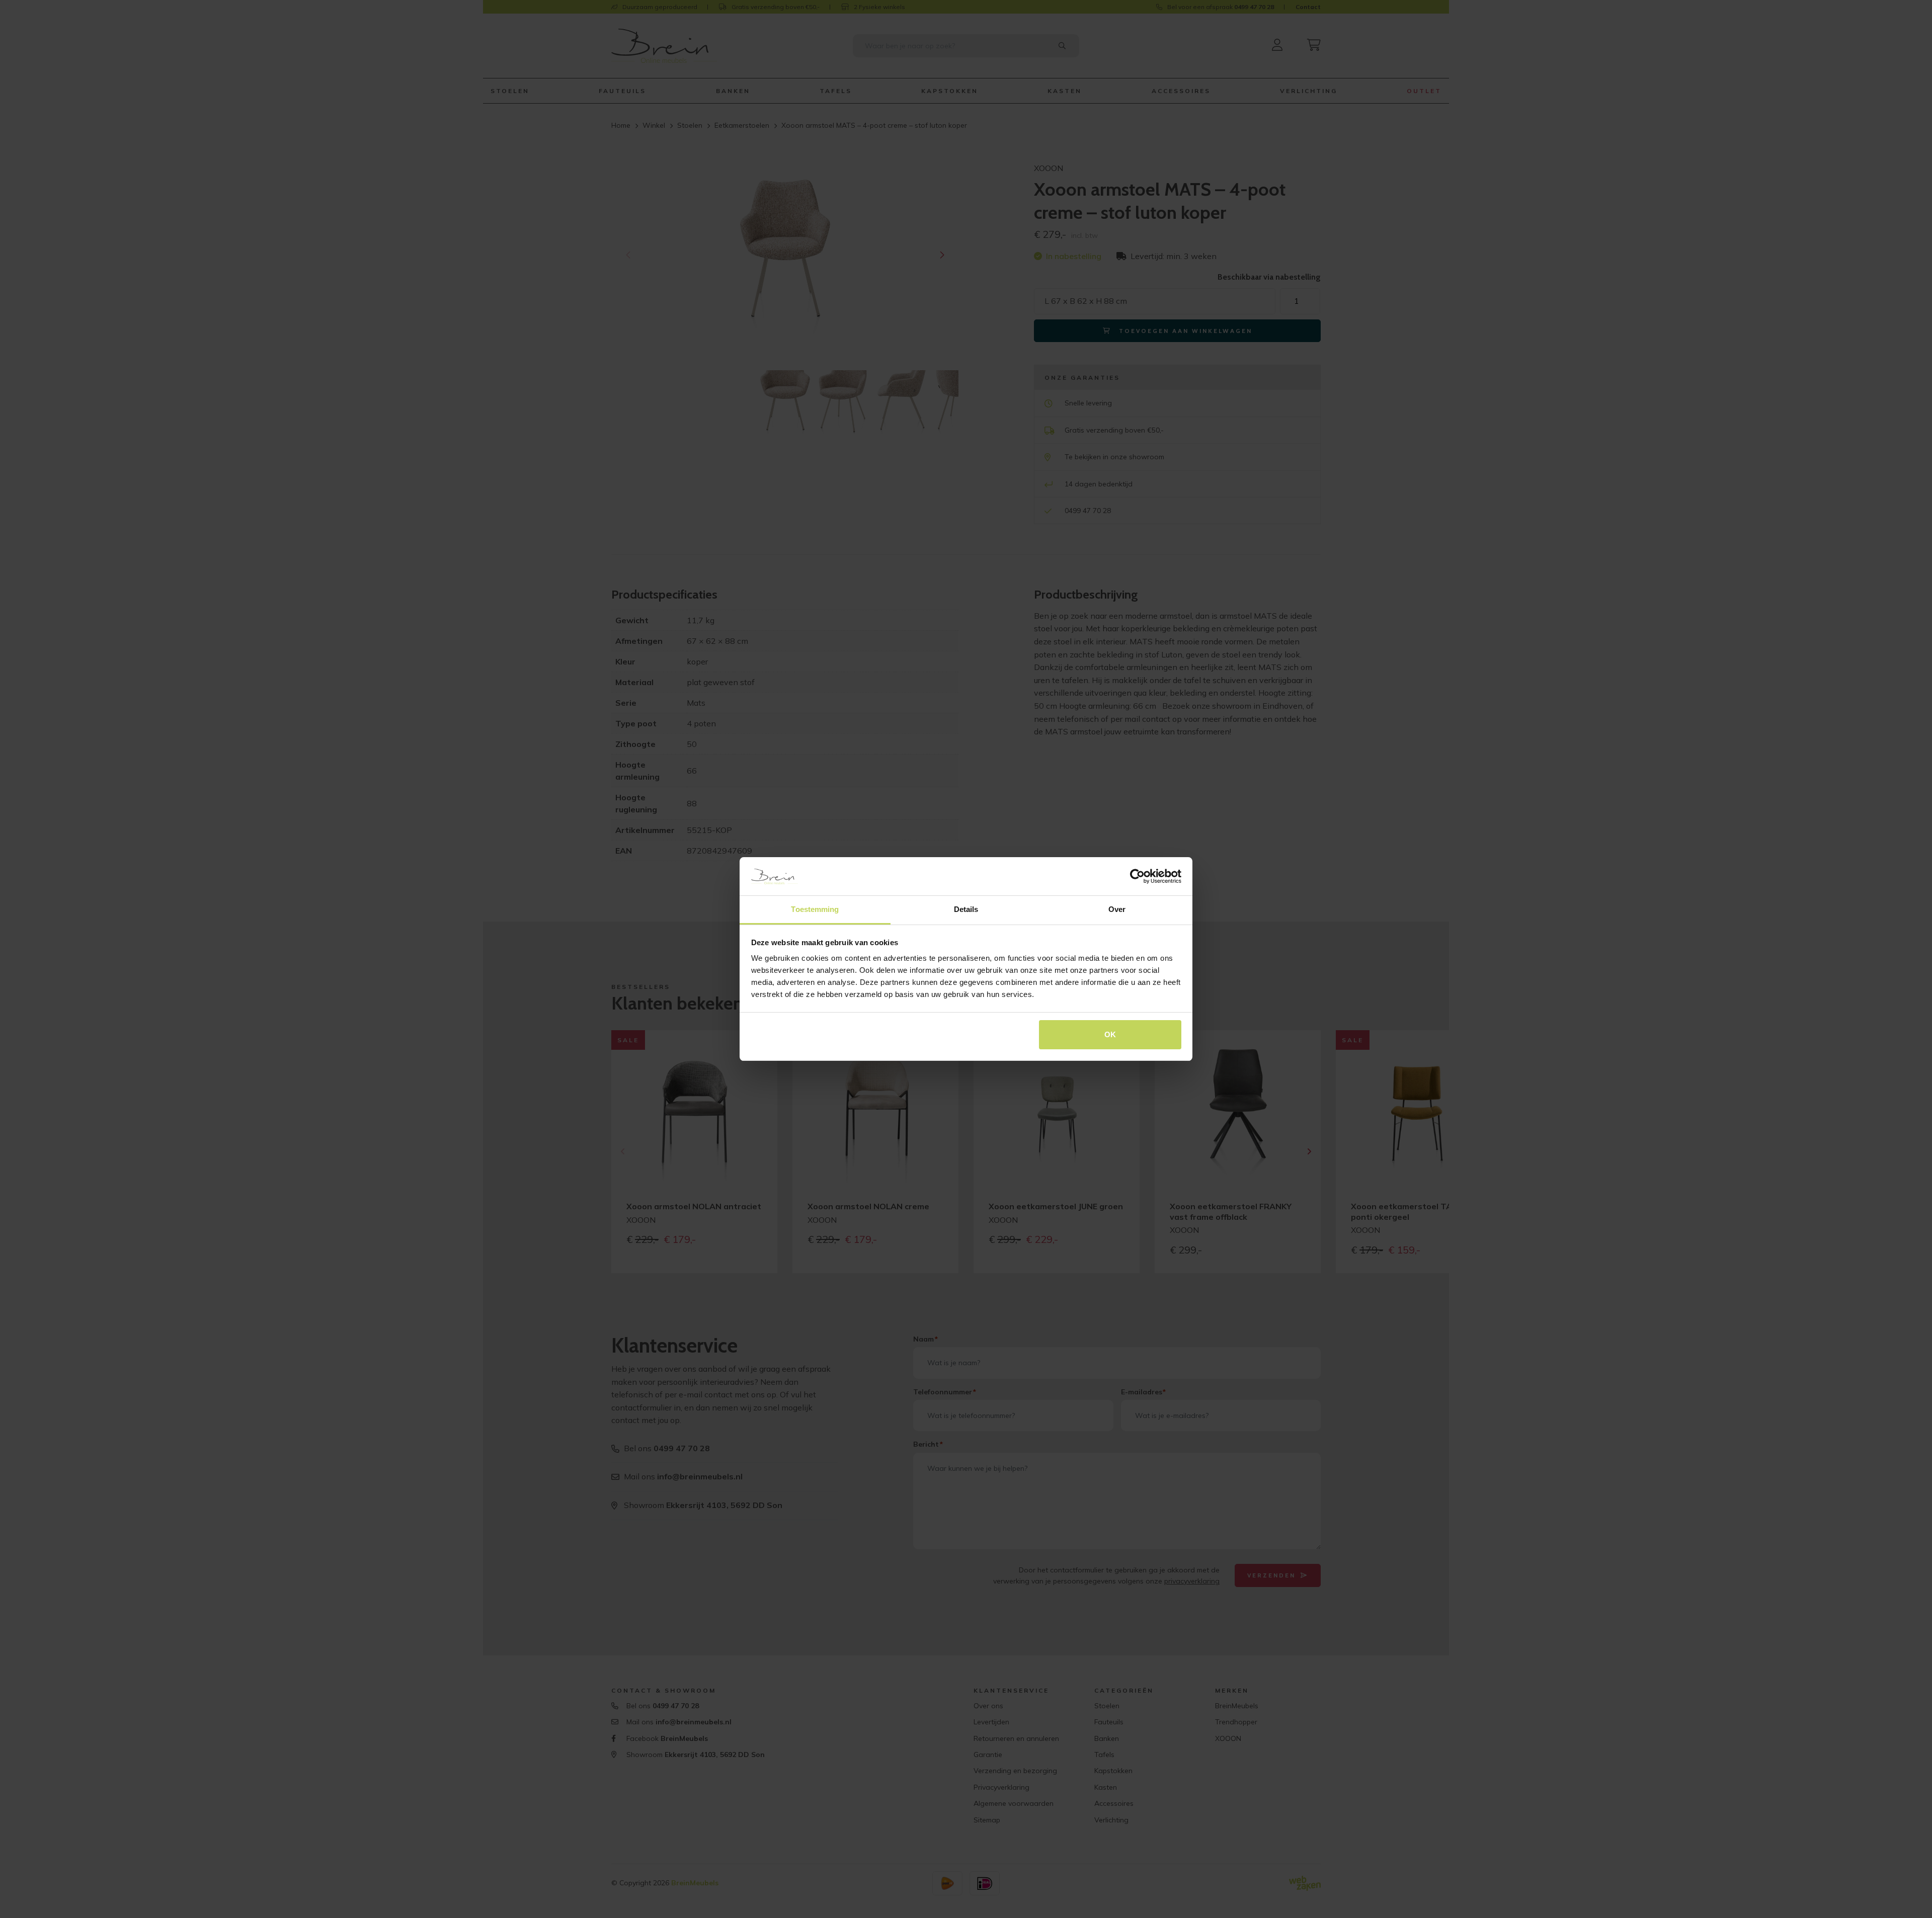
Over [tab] (1117, 909)
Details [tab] (966, 909)
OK (1110, 1034)
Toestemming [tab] (815, 909)
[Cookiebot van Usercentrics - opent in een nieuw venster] (1137, 876)
